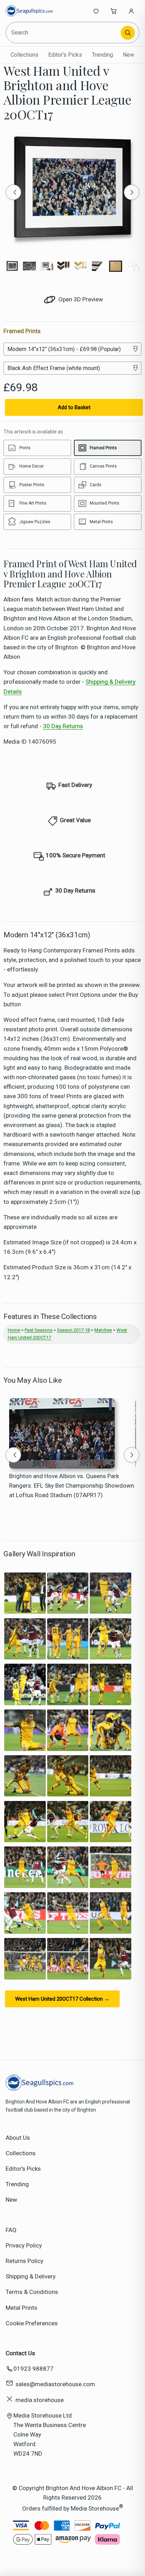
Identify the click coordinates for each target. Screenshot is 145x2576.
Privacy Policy (24, 2245)
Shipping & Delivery (31, 2276)
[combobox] (64, 33)
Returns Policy (24, 2261)
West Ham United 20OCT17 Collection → (62, 1999)
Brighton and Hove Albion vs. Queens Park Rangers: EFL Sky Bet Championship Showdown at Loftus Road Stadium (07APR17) (72, 1486)
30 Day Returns (63, 726)
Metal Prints (21, 2308)
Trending (102, 55)
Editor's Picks (65, 55)
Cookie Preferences (32, 2323)
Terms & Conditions (32, 2292)
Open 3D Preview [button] (80, 299)
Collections (24, 55)
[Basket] (114, 11)
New (128, 55)
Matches (103, 1330)
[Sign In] (131, 11)
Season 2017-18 (73, 1330)
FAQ (11, 2230)
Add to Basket (74, 407)
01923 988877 (33, 2369)
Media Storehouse (95, 2508)
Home (14, 1330)
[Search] (128, 33)
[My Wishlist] (96, 11)
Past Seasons (39, 1330)
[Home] (29, 11)
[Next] (132, 192)
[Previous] (13, 192)
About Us (18, 2138)
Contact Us (20, 2353)
